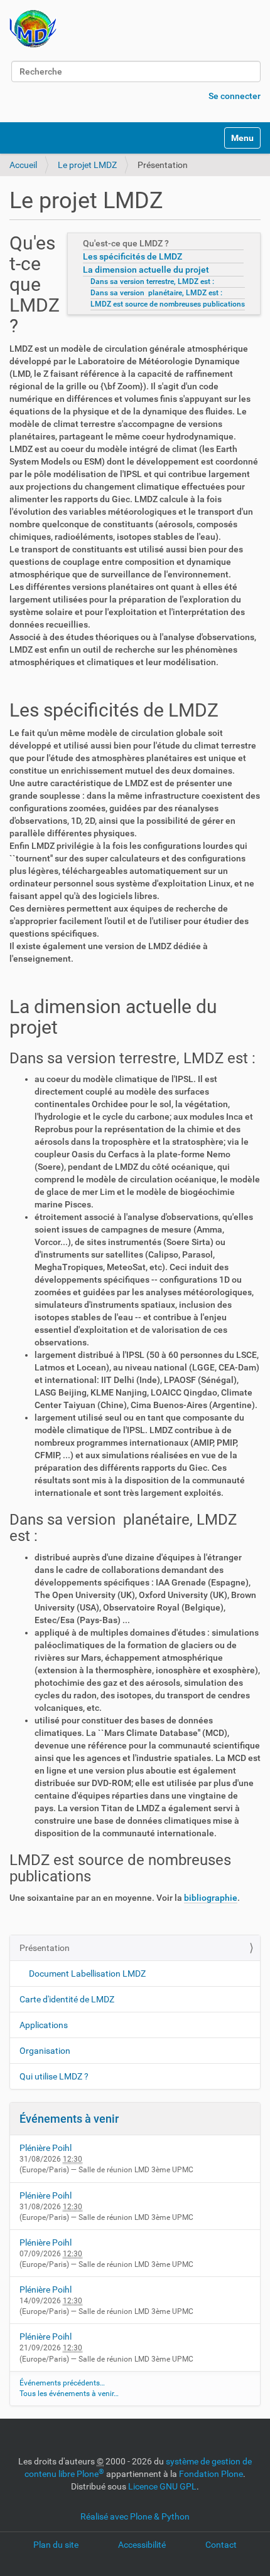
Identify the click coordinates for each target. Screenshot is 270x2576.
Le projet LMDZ (87, 165)
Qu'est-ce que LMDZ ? (126, 243)
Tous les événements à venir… (69, 2394)
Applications (44, 2025)
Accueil (23, 165)
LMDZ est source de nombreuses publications (168, 304)
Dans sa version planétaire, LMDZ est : (156, 293)
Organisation (45, 2051)
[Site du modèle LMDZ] (33, 29)
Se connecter (235, 96)
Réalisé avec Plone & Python (135, 2516)
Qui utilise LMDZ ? (54, 2076)
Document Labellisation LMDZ (87, 1974)
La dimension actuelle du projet (146, 270)
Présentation (45, 1948)
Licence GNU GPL (162, 2486)
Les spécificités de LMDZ (132, 256)
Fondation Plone (211, 2474)
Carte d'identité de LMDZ (67, 1999)
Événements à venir (69, 2119)
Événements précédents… (62, 2383)
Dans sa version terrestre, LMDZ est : (152, 281)
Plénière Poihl (46, 2148)
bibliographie (211, 1898)
